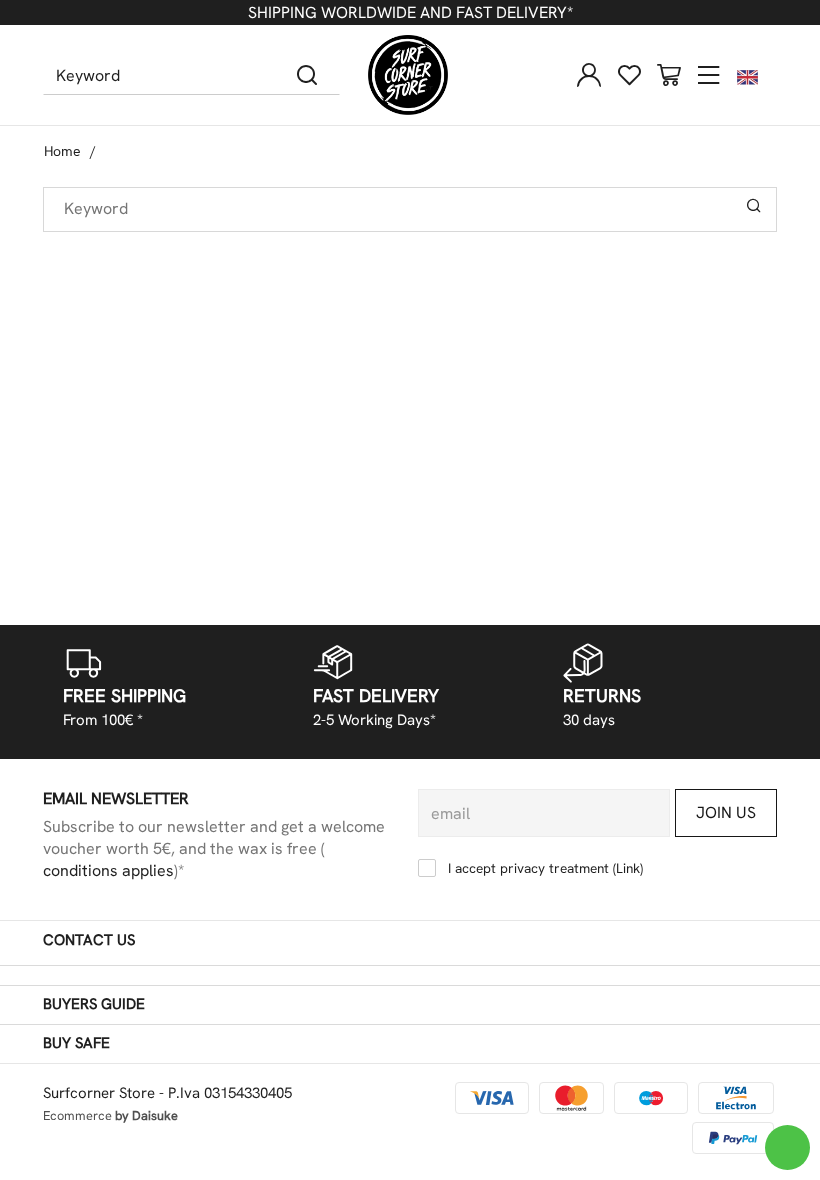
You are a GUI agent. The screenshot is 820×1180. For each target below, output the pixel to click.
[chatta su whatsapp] (787, 1147)
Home (62, 151)
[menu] (709, 75)
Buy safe (76, 1043)
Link (628, 868)
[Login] (589, 75)
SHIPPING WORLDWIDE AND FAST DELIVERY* (410, 12)
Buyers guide (94, 1004)
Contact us (89, 940)
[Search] (307, 75)
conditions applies (108, 870)
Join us (726, 812)
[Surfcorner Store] (408, 75)
